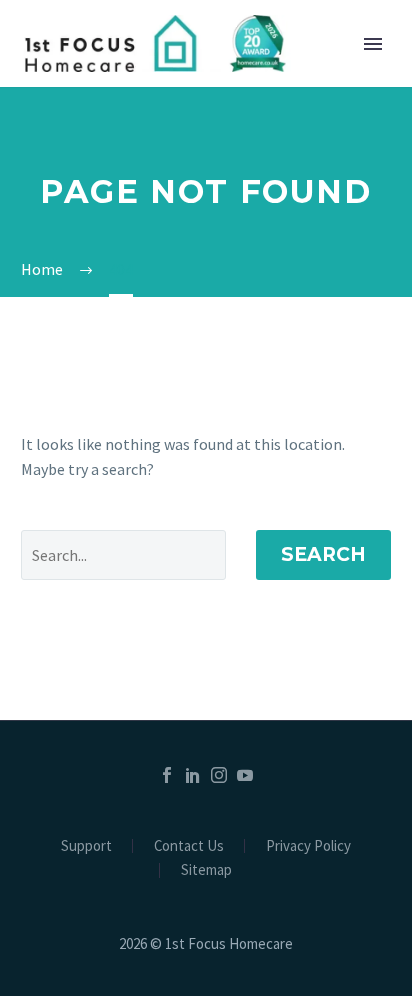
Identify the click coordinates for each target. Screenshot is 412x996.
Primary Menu (373, 44)
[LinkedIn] (193, 775)
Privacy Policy (308, 846)
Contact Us (189, 846)
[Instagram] (219, 775)
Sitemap (206, 870)
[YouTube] (245, 775)
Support (86, 846)
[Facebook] (167, 775)
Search (323, 554)
